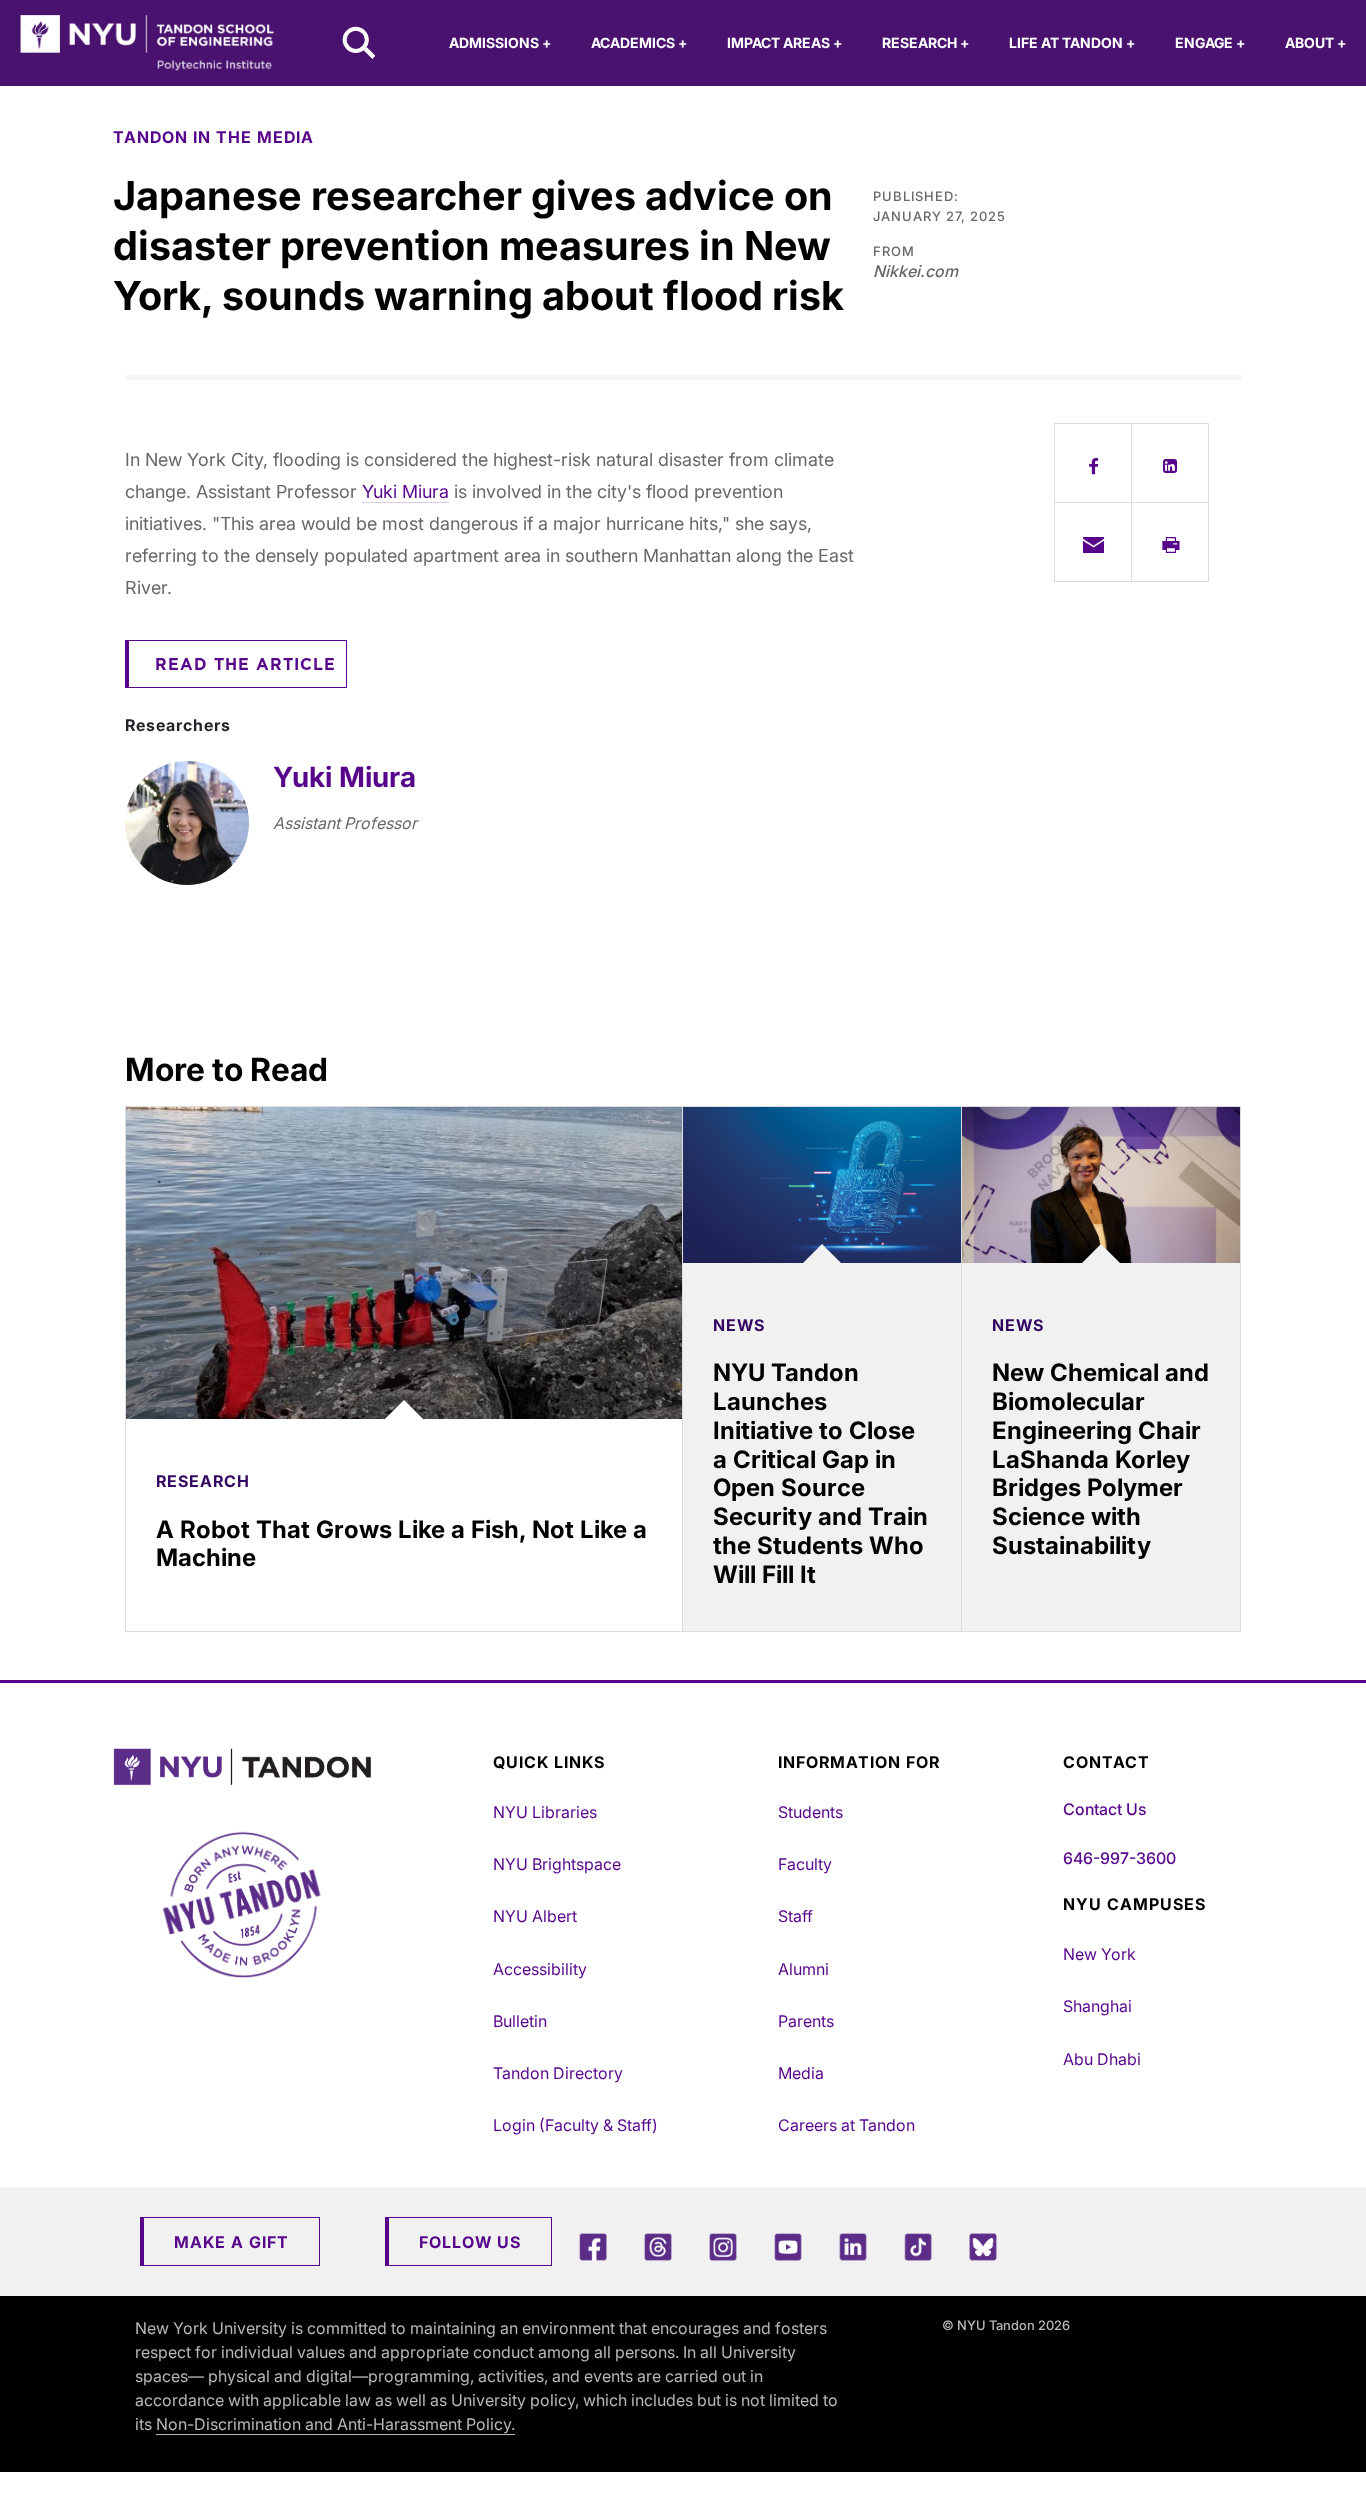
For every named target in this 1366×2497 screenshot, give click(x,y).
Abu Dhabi (1102, 2059)
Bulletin (520, 2021)
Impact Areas (784, 42)
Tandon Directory (558, 2073)
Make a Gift (231, 2242)
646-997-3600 (1119, 1858)
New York (1099, 1954)
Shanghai (1097, 2006)
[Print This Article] (1170, 542)
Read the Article (245, 665)
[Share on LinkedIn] (1170, 463)
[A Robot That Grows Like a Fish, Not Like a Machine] (404, 1263)
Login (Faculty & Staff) (575, 2125)
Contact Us (1104, 1809)
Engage (1210, 42)
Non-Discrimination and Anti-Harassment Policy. (335, 2424)
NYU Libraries (545, 1812)
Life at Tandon (1072, 42)
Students (810, 1812)
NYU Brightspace (557, 1864)
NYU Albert (535, 1916)
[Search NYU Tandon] (360, 45)
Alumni (803, 1969)
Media (801, 2073)
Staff (795, 1916)
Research (925, 42)
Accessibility (540, 1969)
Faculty (805, 1864)
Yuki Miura (405, 491)
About (1315, 42)
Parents (806, 2021)
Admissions (500, 42)
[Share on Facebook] (1093, 463)
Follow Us (470, 2242)
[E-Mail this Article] (1093, 542)
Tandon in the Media (213, 137)
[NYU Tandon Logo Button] (298, 1767)
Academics (639, 42)
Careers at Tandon (846, 2125)
